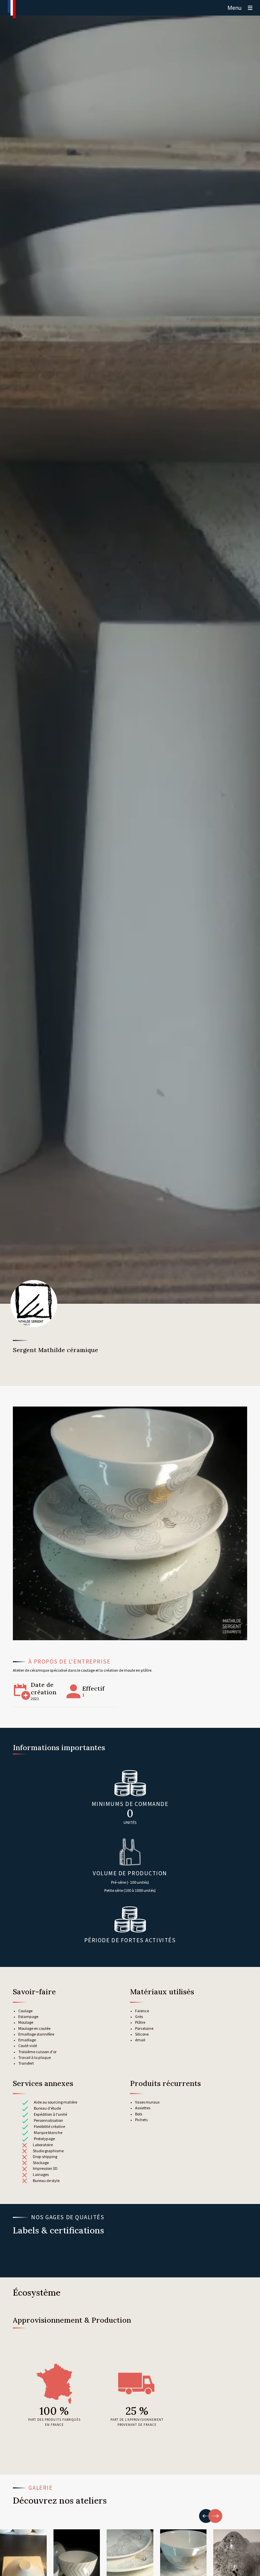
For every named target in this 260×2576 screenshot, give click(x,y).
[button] (206, 2516)
